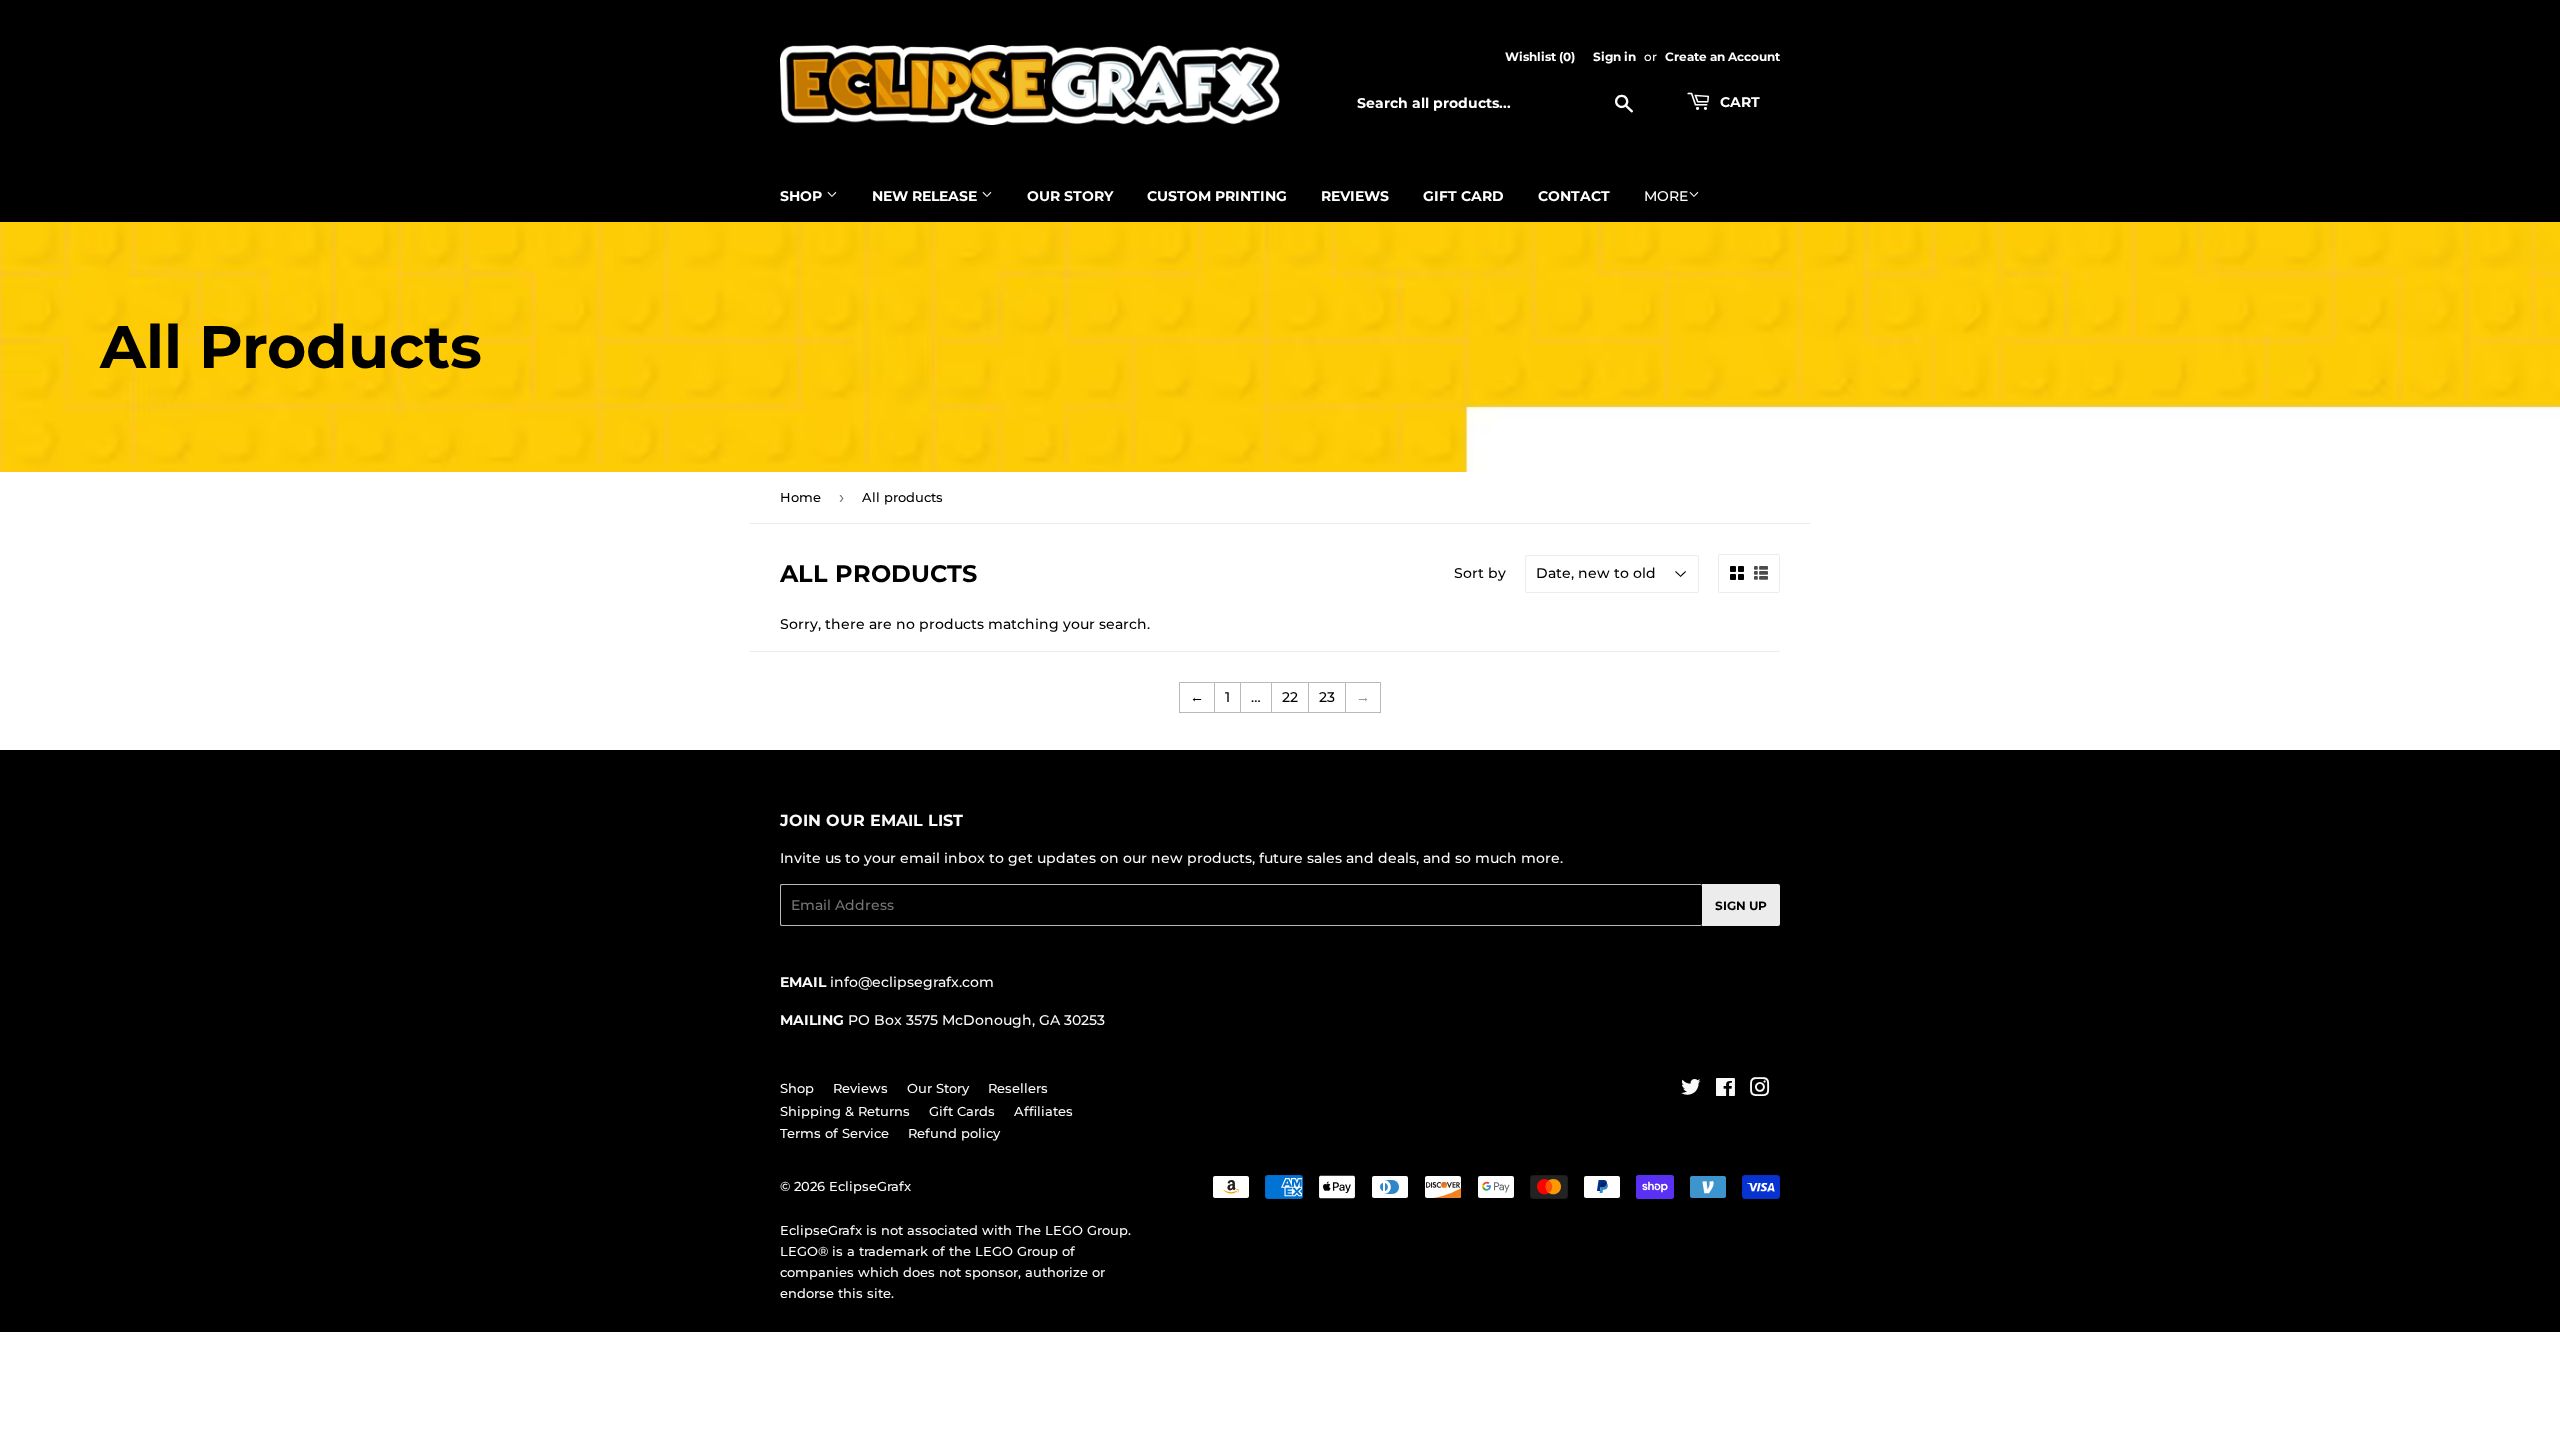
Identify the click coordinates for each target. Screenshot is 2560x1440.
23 (1327, 697)
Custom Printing (1217, 196)
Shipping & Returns (845, 1111)
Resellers (1018, 1088)
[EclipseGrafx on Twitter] (1691, 1090)
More (1666, 196)
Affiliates (1043, 1111)
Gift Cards (962, 1111)
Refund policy (954, 1133)
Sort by (1480, 573)
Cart (1738, 102)
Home (800, 497)
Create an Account (1722, 56)
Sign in (1614, 56)
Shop (803, 196)
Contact (1574, 196)
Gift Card (1463, 196)
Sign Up (1741, 905)
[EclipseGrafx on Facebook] (1725, 1090)
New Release (926, 196)
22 (1290, 697)
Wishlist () (1540, 56)
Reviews (1355, 196)
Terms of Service (834, 1133)
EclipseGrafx (870, 1186)
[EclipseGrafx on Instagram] (1760, 1090)
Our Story (1070, 196)
